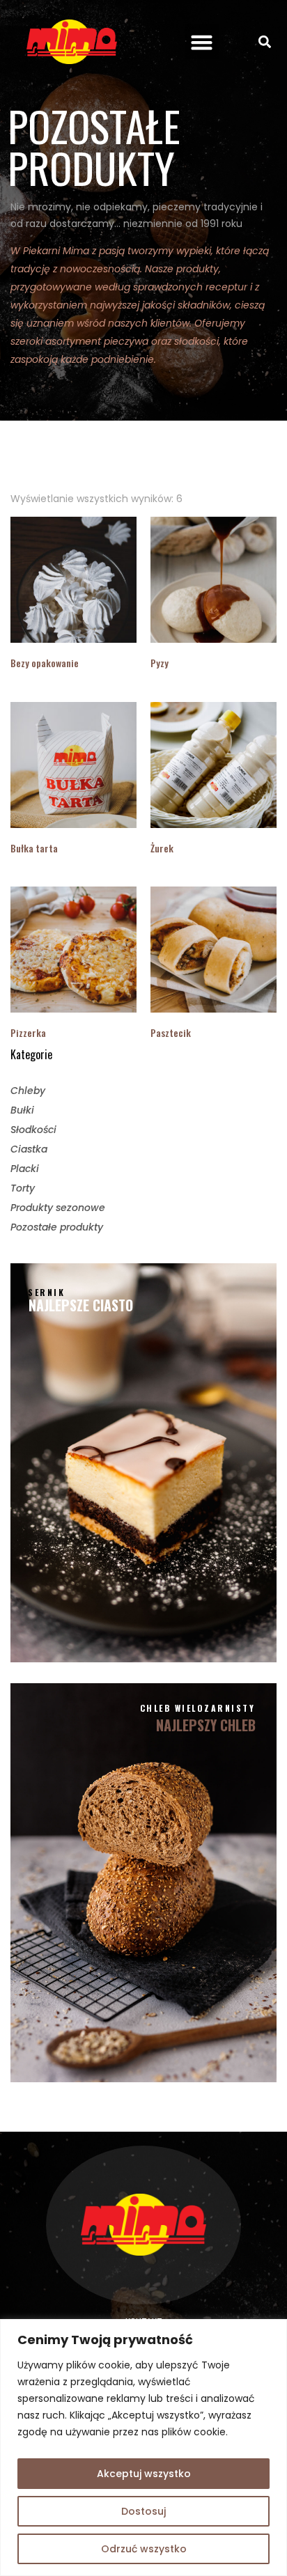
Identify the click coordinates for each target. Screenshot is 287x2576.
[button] (202, 42)
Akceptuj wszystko (144, 2474)
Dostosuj (143, 2511)
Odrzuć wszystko (144, 2549)
